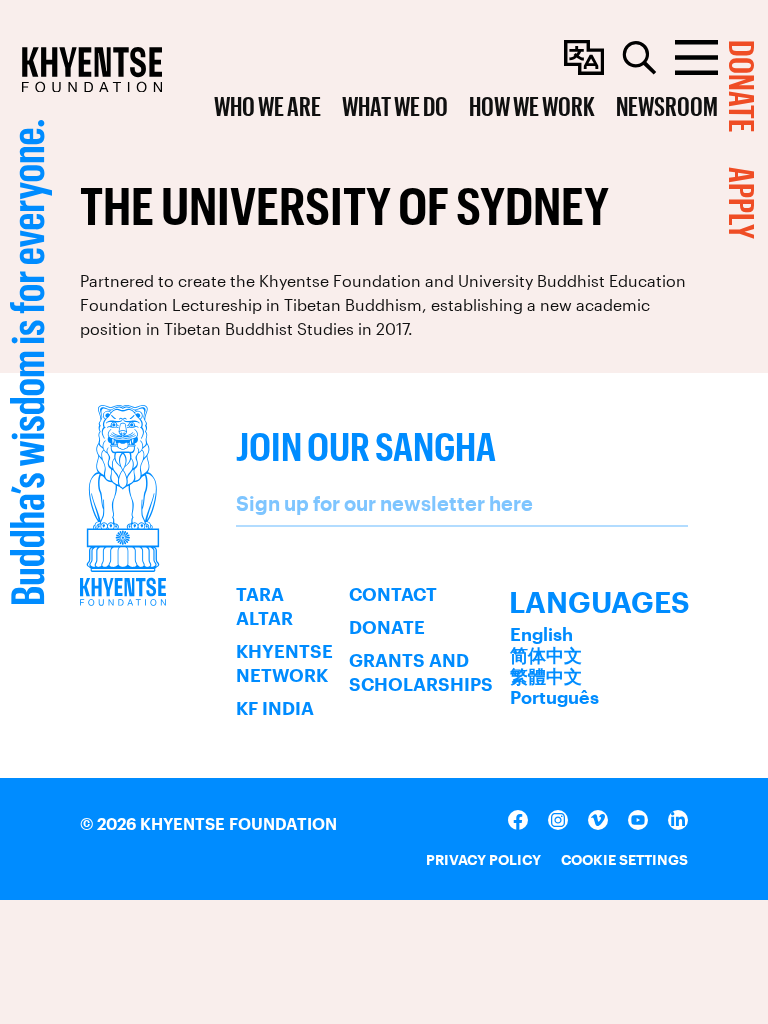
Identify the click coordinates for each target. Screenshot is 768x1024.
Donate (387, 627)
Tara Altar (264, 606)
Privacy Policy (483, 859)
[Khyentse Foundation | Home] (92, 69)
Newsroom (667, 105)
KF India (275, 708)
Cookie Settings (624, 859)
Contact (393, 594)
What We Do (395, 105)
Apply (742, 203)
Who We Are (267, 105)
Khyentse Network (284, 663)
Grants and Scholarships (421, 672)
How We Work (532, 105)
